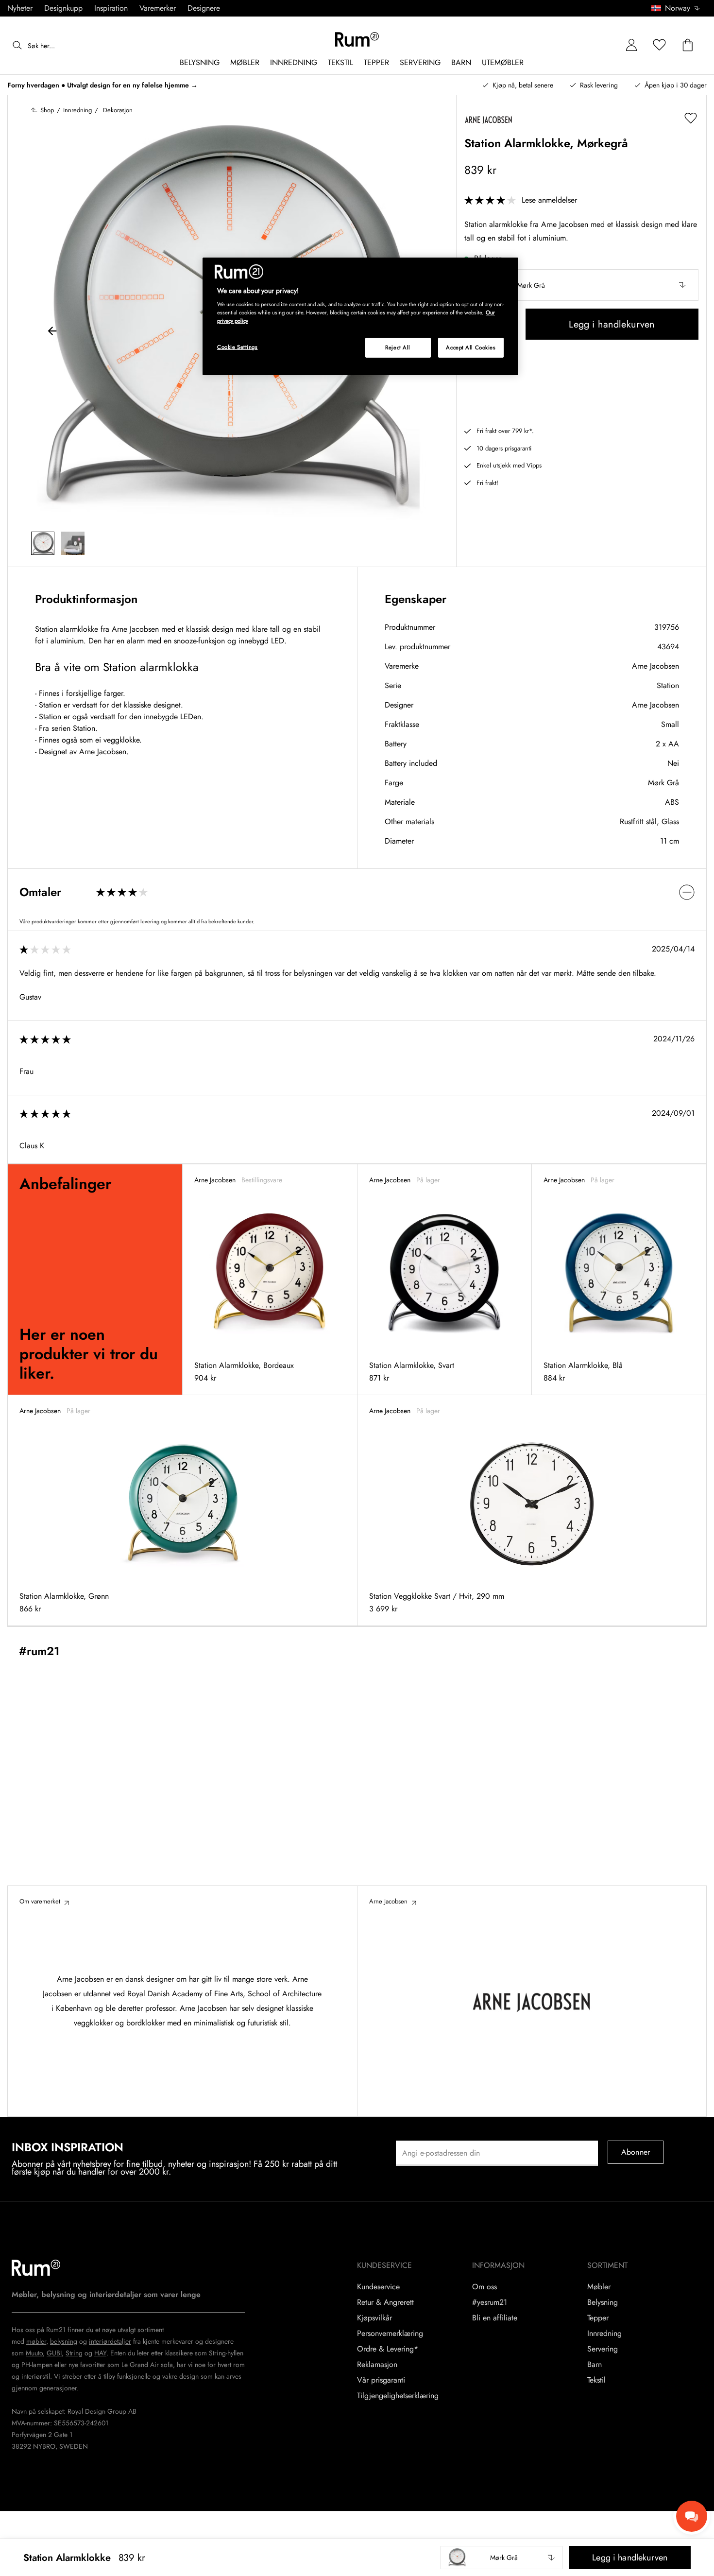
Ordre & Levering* (388, 2349)
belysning (64, 2341)
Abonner (636, 2152)
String (74, 2353)
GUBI (54, 2353)
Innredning (604, 2334)
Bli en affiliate (495, 2318)
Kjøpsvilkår (374, 2318)
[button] (679, 8)
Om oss (484, 2287)
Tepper (598, 2318)
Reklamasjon (377, 2365)
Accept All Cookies (471, 347)
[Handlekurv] (688, 45)
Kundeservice (378, 2287)
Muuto (34, 2353)
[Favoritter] (660, 45)
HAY (100, 2353)
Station (668, 685)
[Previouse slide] (52, 332)
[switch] (357, 892)
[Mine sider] (631, 45)
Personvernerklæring (390, 2334)
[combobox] (676, 8)
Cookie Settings (238, 347)
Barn (595, 2365)
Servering (603, 2349)
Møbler (599, 2287)
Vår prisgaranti (381, 2380)
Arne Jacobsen (655, 666)
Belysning (603, 2302)
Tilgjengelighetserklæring (398, 2396)
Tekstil (596, 2380)
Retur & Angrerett (385, 2302)
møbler (36, 2341)
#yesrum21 (490, 2302)
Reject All (398, 347)
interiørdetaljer (110, 2341)
